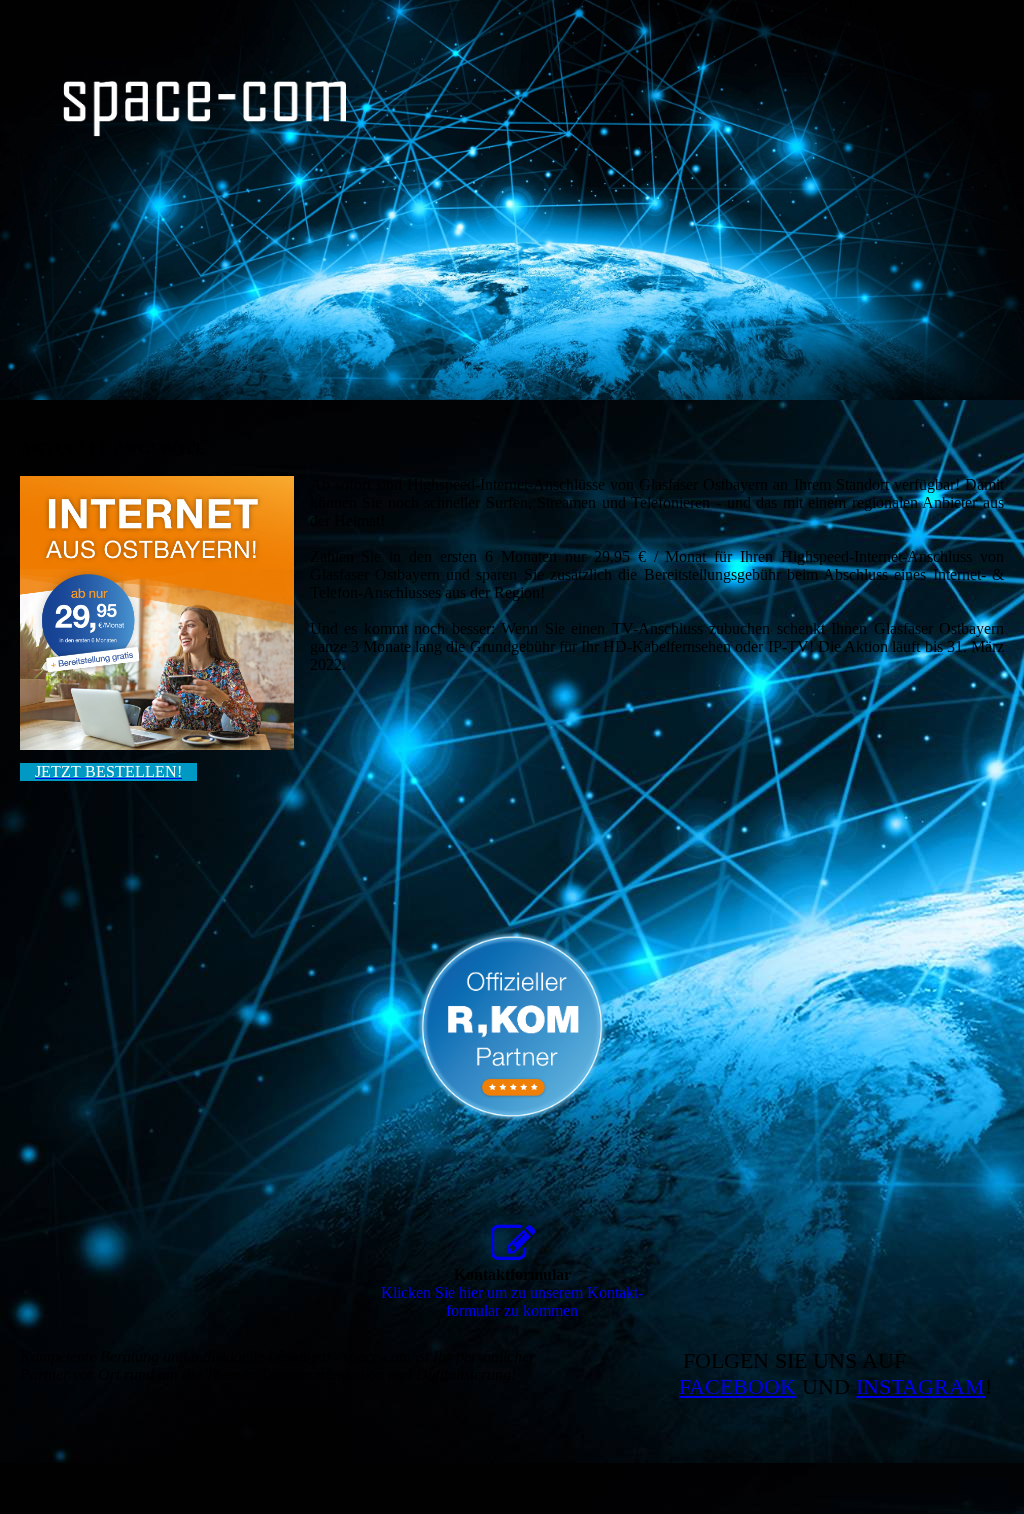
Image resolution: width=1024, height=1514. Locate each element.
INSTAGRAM (920, 1386)
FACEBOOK (737, 1386)
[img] (205, 109)
